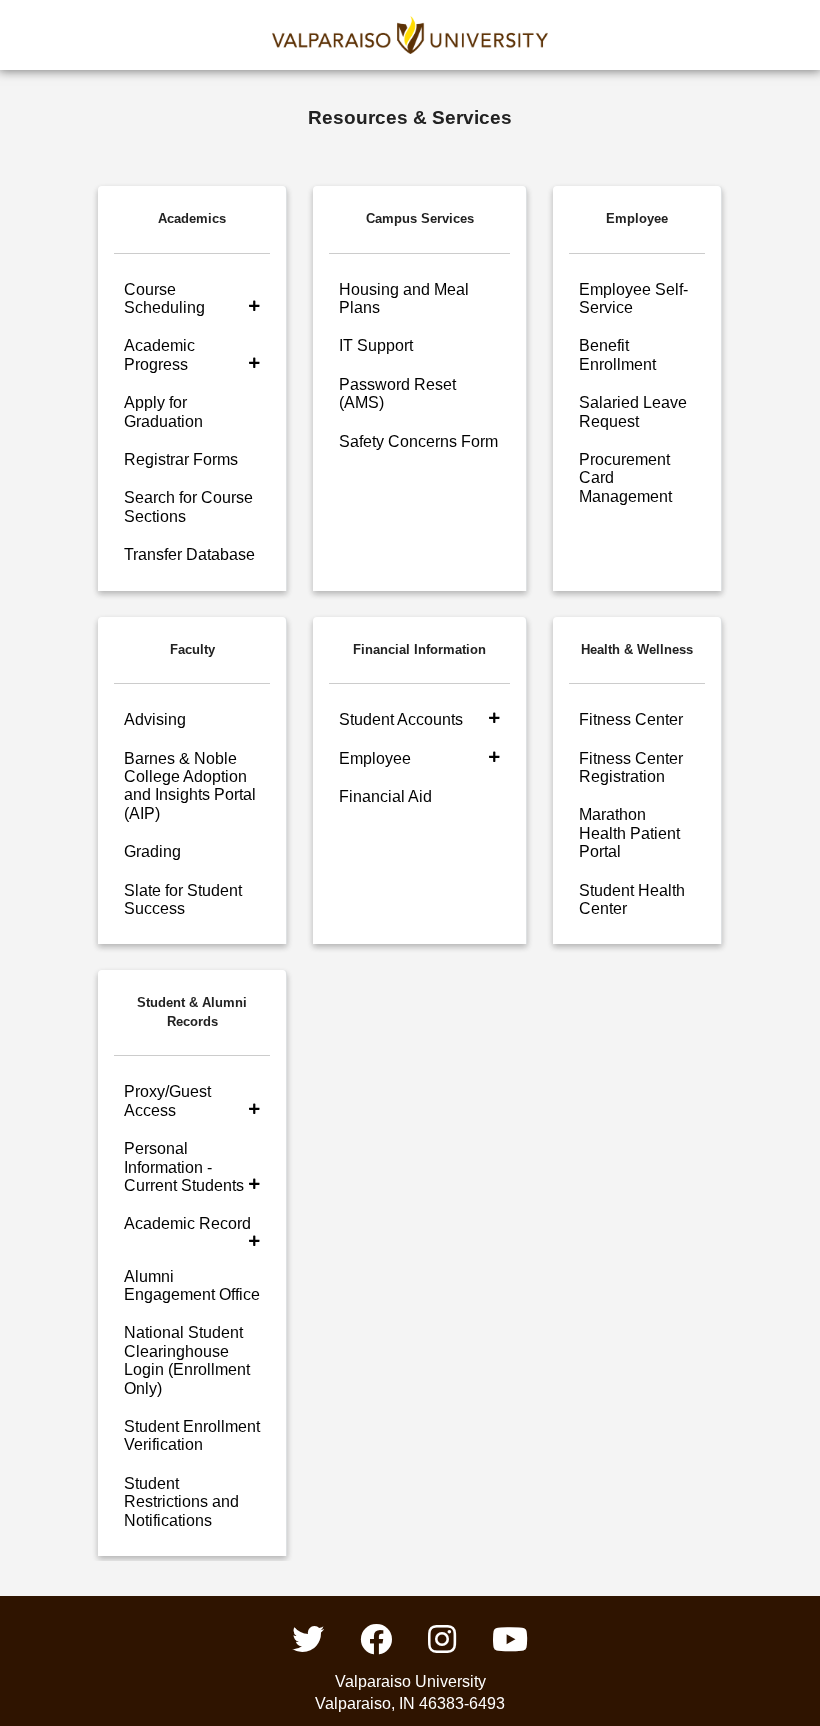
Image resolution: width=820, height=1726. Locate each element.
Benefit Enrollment (617, 354)
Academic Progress (159, 354)
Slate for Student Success (183, 899)
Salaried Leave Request (633, 411)
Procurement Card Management (625, 478)
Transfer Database (189, 554)
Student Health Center (632, 899)
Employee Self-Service (633, 298)
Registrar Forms (181, 459)
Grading (152, 851)
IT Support (376, 345)
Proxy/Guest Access (167, 1100)
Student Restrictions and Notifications (181, 1502)
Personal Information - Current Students (184, 1167)
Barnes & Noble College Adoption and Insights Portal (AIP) (190, 786)
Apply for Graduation (163, 411)
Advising (155, 719)
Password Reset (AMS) (397, 393)
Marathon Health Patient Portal (629, 833)
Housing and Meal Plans (404, 298)
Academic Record (187, 1223)
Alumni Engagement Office (192, 1285)
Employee (375, 758)
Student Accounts (401, 719)
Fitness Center (631, 719)
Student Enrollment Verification (192, 1435)
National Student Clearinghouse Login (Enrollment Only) (187, 1360)
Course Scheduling (164, 298)
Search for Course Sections (188, 506)
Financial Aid (385, 796)
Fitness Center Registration (631, 767)
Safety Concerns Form (418, 441)
